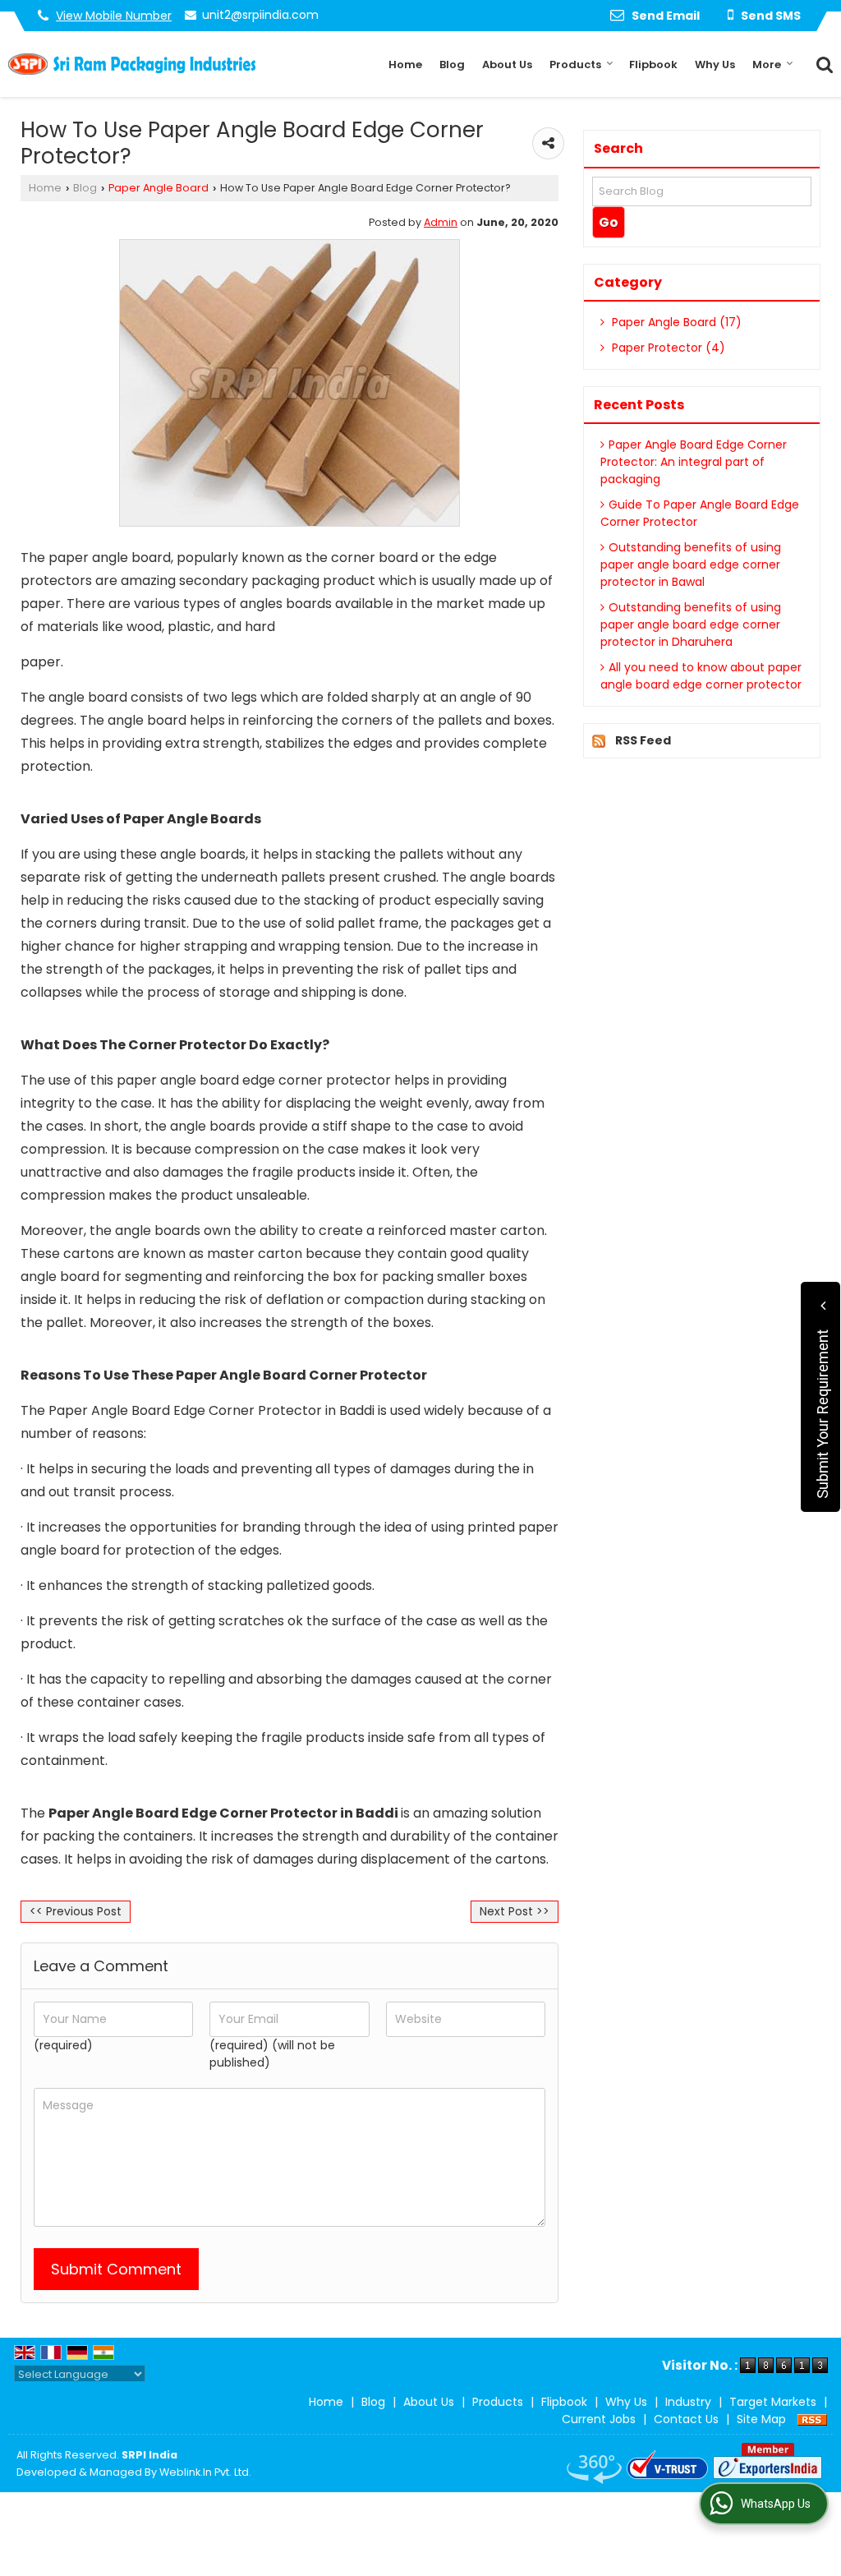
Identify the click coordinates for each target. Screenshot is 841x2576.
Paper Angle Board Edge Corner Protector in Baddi (225, 1813)
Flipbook (653, 65)
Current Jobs (599, 2419)
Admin (441, 222)
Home (405, 65)
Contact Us (686, 2419)
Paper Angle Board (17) (675, 322)
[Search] (823, 63)
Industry (688, 2402)
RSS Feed (643, 740)
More (767, 65)
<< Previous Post (76, 1911)
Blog (452, 65)
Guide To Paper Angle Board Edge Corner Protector (700, 513)
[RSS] (812, 2419)
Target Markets (773, 2402)
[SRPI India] (132, 64)
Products (575, 65)
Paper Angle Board (159, 188)
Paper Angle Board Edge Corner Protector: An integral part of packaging (694, 462)
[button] (114, 16)
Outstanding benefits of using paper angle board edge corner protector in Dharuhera (691, 624)
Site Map (761, 2419)
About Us (507, 65)
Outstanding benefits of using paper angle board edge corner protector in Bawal (691, 565)
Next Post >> (515, 1911)
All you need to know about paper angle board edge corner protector (701, 676)
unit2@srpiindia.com (260, 15)
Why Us (715, 65)
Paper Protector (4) (667, 348)
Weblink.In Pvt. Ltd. (205, 2472)
